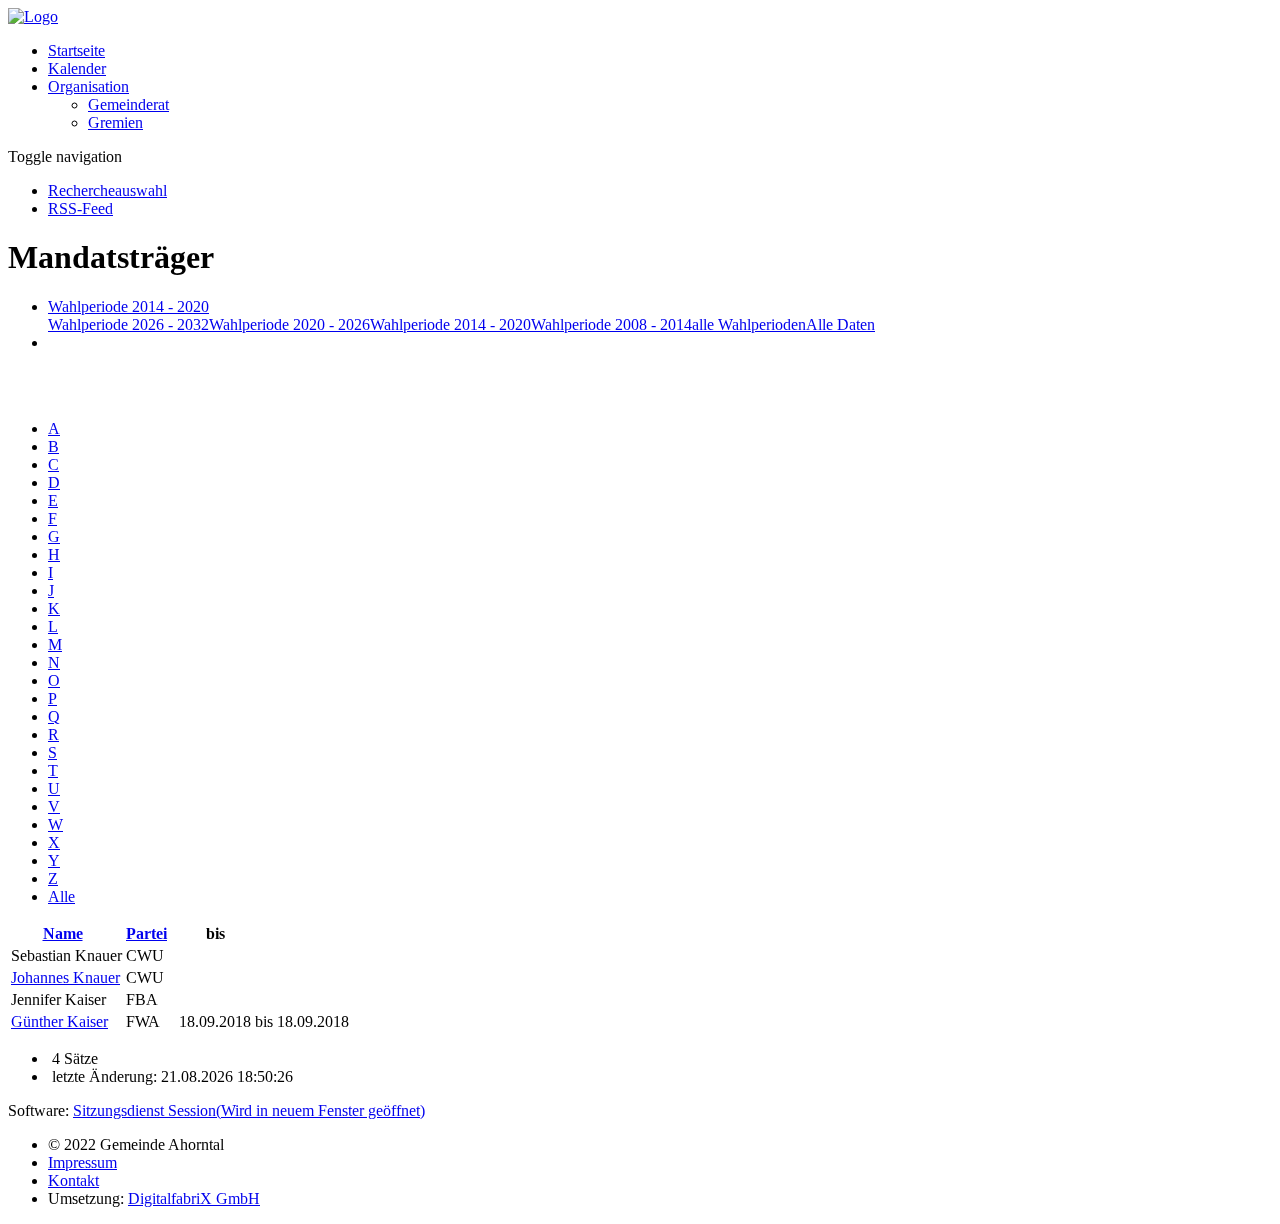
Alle (61, 896)
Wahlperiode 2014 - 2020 (450, 324)
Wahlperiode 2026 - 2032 (128, 324)
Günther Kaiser (59, 1021)
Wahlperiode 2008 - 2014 (611, 324)
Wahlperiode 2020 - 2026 (289, 324)
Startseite (76, 50)
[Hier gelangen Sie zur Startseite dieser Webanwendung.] (33, 16)
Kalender (77, 68)
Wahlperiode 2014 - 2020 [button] (128, 306)
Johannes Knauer (65, 977)
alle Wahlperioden (749, 324)
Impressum (82, 1162)
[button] (88, 86)
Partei (146, 933)
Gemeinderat (128, 104)
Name (63, 933)
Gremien (115, 122)
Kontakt (73, 1180)
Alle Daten (840, 324)
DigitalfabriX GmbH (194, 1198)
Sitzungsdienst (249, 1110)
